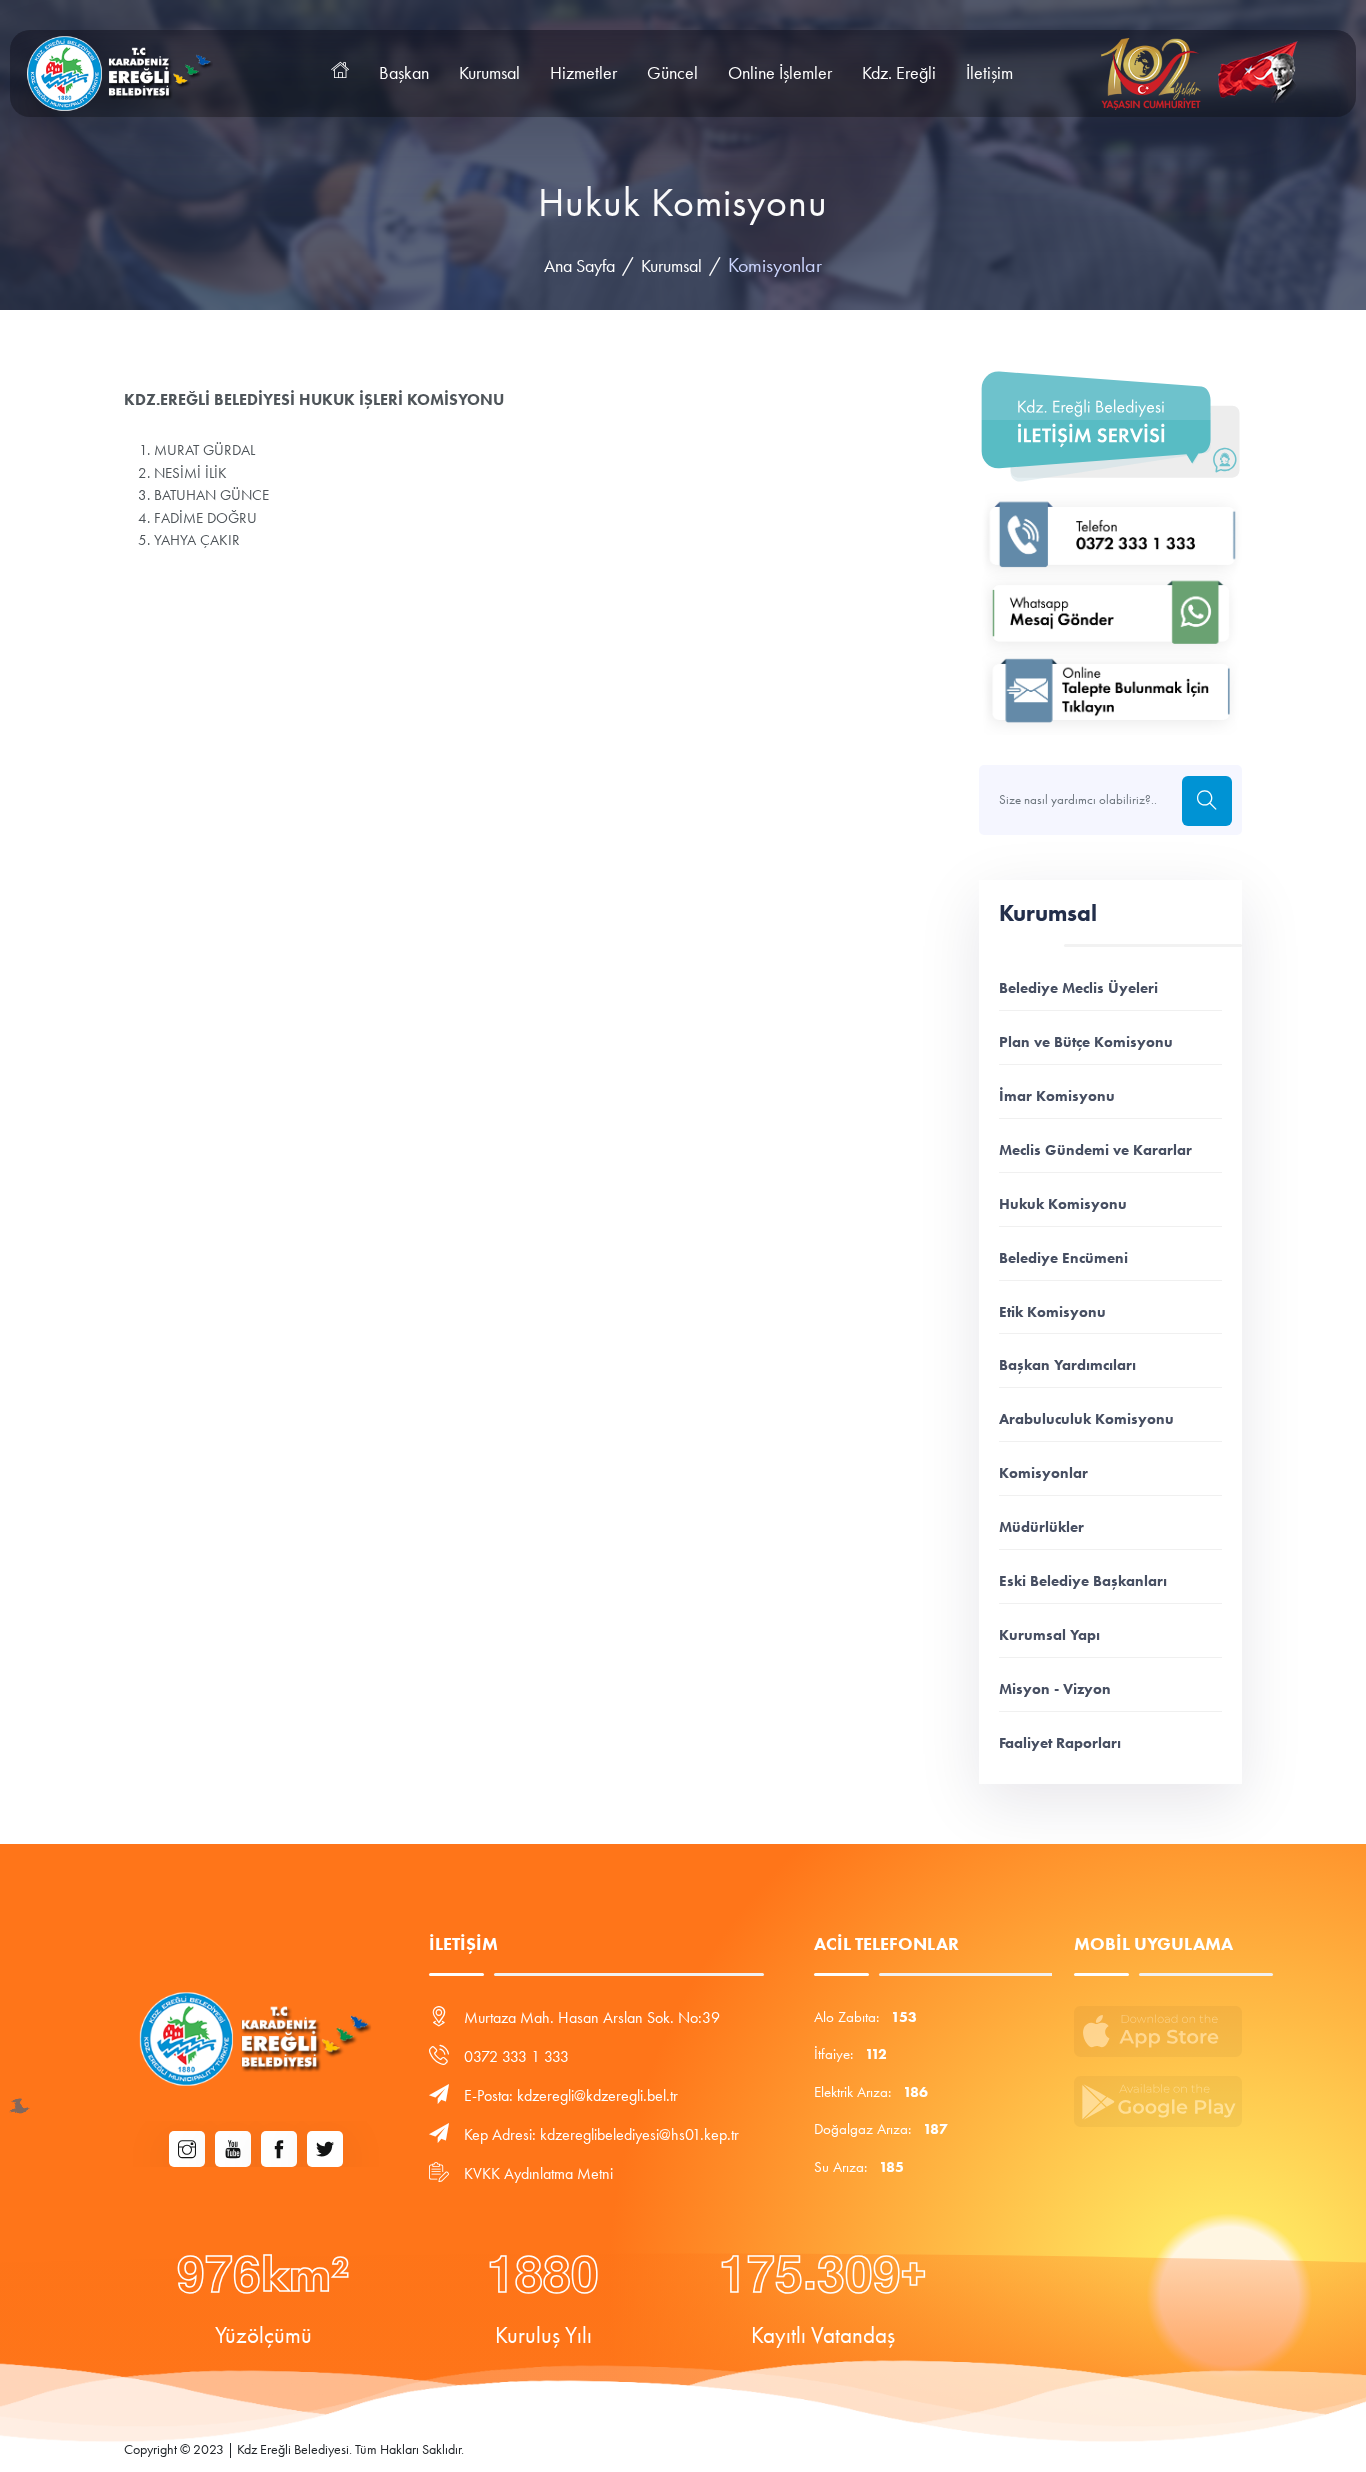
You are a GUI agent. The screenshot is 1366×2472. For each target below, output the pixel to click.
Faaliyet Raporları (1060, 1742)
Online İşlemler (780, 73)
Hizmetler (583, 73)
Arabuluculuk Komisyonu (1086, 1418)
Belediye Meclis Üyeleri (1078, 987)
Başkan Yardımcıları (1067, 1364)
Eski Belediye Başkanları (1083, 1580)
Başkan (404, 73)
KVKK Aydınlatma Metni (538, 2173)
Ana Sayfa (579, 266)
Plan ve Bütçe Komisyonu (1086, 1041)
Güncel (672, 73)
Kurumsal (489, 73)
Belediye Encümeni (1063, 1257)
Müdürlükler (1041, 1526)
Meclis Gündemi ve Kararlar (1095, 1149)
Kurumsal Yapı (1049, 1634)
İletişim (989, 73)
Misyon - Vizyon (1055, 1688)
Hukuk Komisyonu (1063, 1203)
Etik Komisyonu (1052, 1311)
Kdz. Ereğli (899, 73)
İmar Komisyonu (1057, 1095)
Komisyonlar (1043, 1472)
